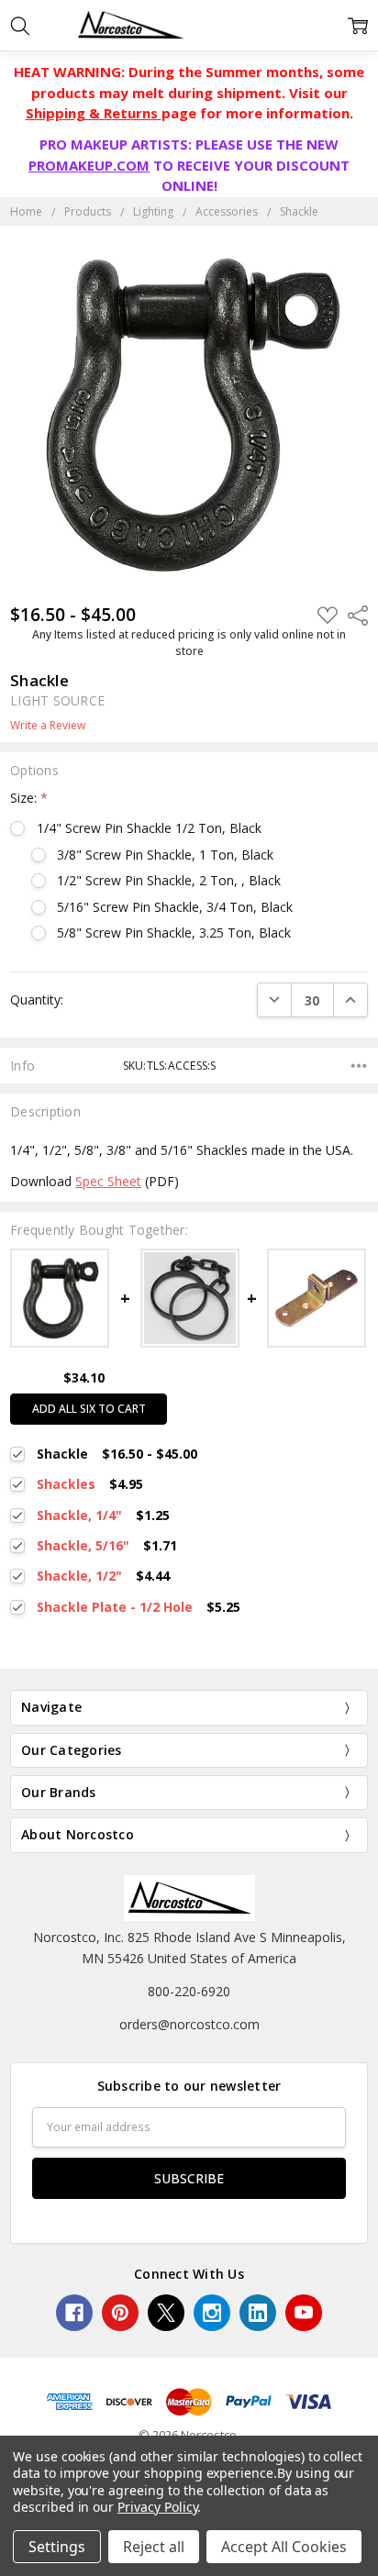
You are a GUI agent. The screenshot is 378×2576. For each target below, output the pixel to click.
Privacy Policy (157, 2507)
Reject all (154, 2547)
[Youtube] (304, 2313)
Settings (57, 2547)
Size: (29, 798)
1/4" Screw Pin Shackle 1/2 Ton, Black (149, 828)
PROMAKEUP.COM (89, 165)
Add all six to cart (89, 1409)
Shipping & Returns (94, 113)
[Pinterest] (120, 2313)
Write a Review (48, 726)
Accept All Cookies (284, 2547)
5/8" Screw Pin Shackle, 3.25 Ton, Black (174, 933)
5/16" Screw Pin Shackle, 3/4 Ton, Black (175, 907)
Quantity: (37, 999)
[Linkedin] (258, 2313)
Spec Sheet (108, 1181)
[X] (166, 2313)
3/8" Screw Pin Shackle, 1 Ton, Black (165, 855)
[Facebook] (74, 2313)
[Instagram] (212, 2313)
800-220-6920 (189, 1991)
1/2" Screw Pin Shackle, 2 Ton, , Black (169, 880)
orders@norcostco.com (189, 2024)
